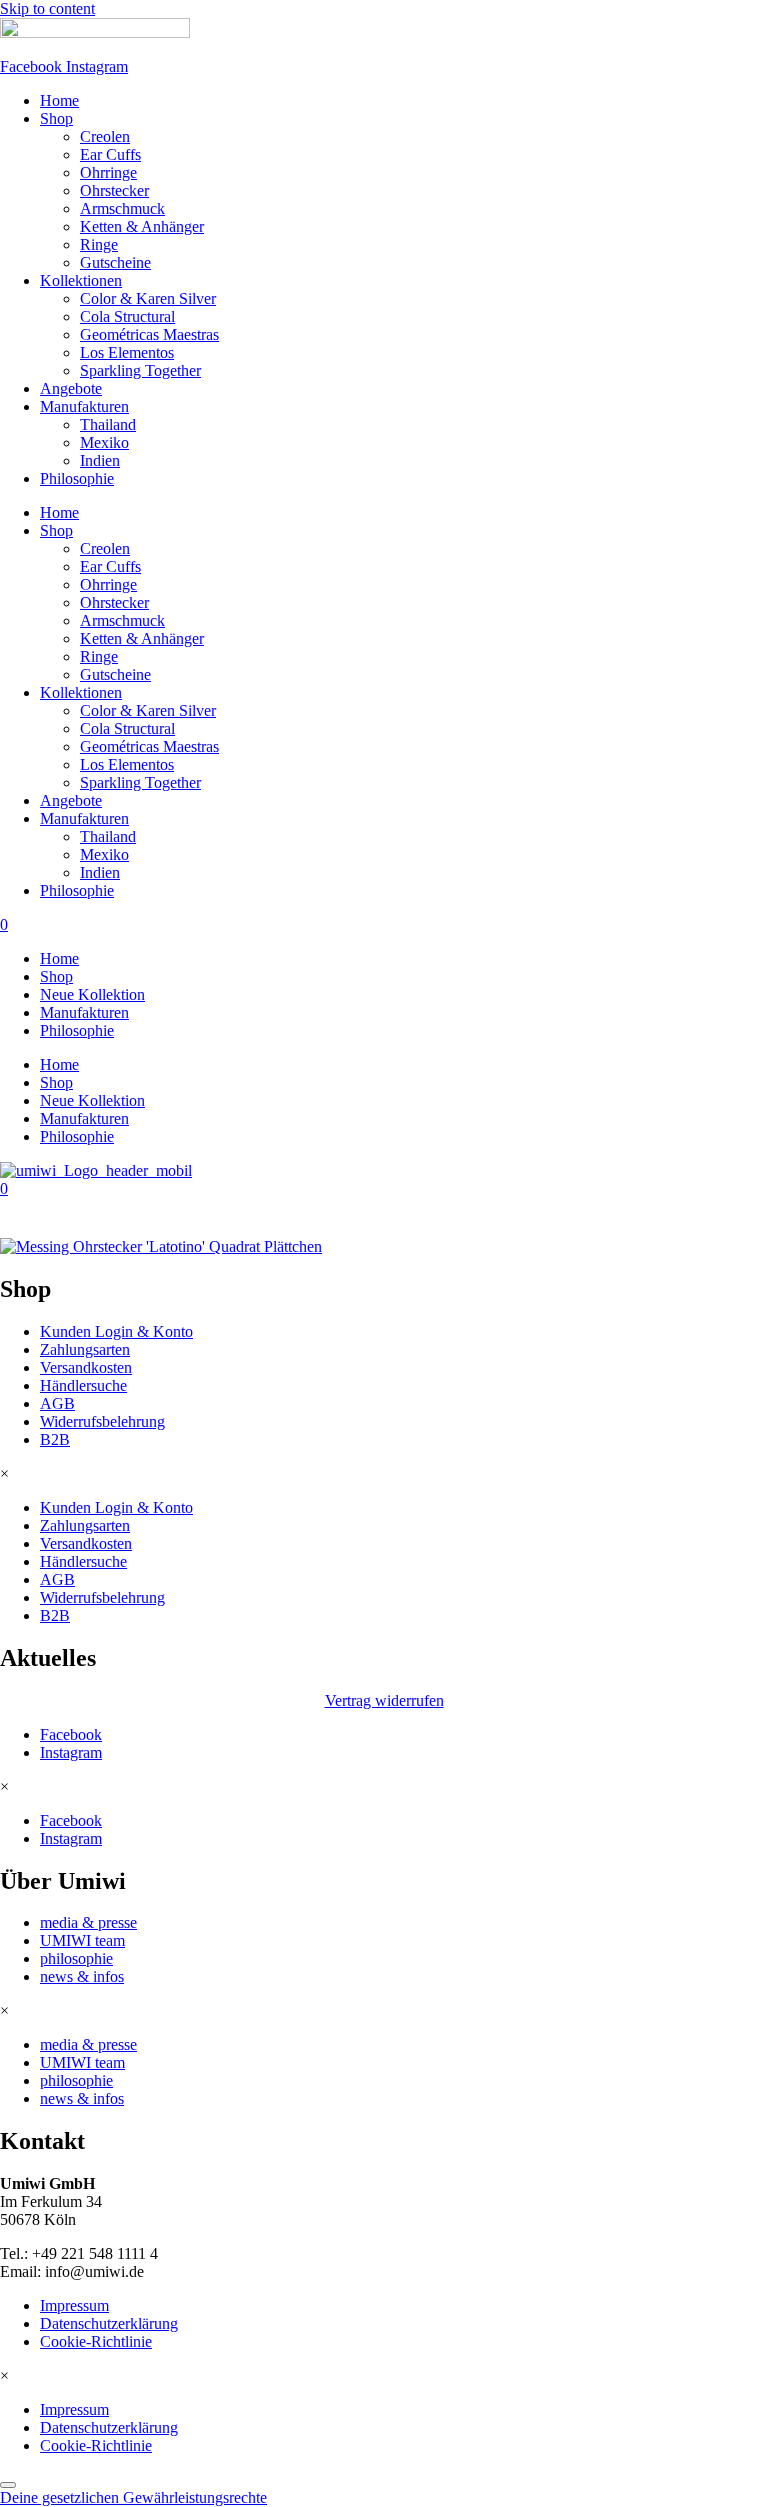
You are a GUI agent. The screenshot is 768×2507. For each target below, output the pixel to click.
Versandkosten (86, 1367)
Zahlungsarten (85, 1349)
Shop (56, 118)
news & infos (82, 1976)
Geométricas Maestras (149, 334)
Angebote (71, 388)
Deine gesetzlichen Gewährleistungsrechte (133, 2497)
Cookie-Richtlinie (96, 2341)
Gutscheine (115, 262)
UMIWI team (82, 1940)
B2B (55, 1439)
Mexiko (104, 442)
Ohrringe (108, 172)
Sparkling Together (140, 370)
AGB (57, 1403)
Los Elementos (127, 352)
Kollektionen (81, 280)
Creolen (105, 136)
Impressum (74, 2305)
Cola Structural (127, 316)
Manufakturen (84, 406)
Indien (100, 460)
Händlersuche (83, 1385)
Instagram (71, 1752)
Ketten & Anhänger (142, 226)
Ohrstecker (114, 190)
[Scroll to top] (8, 2485)
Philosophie (77, 478)
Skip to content (47, 8)
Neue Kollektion (92, 994)
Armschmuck (122, 208)
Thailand (108, 424)
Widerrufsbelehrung (102, 1421)
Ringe (99, 244)
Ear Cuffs (110, 154)
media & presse (88, 1922)
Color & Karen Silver (148, 298)
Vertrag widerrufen (384, 1700)
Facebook (71, 1734)
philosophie (76, 1958)
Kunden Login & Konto (116, 1331)
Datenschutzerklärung (109, 2323)
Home (59, 100)
